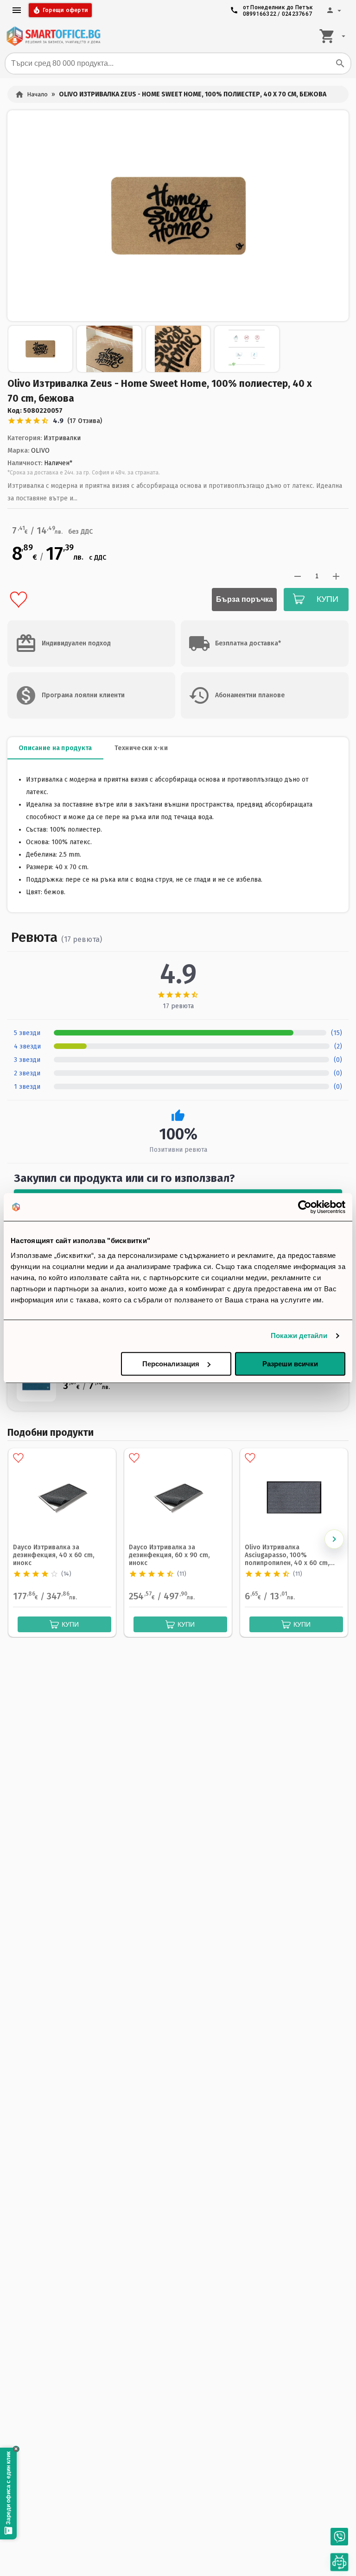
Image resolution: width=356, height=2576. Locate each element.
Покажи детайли (299, 1335)
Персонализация (171, 1364)
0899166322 (260, 14)
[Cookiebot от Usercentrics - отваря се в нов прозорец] (305, 1207)
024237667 (297, 14)
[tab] (55, 748)
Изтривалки (62, 438)
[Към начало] (53, 36)
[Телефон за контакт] (339, 2537)
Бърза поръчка (245, 599)
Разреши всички (290, 1364)
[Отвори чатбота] (340, 2562)
